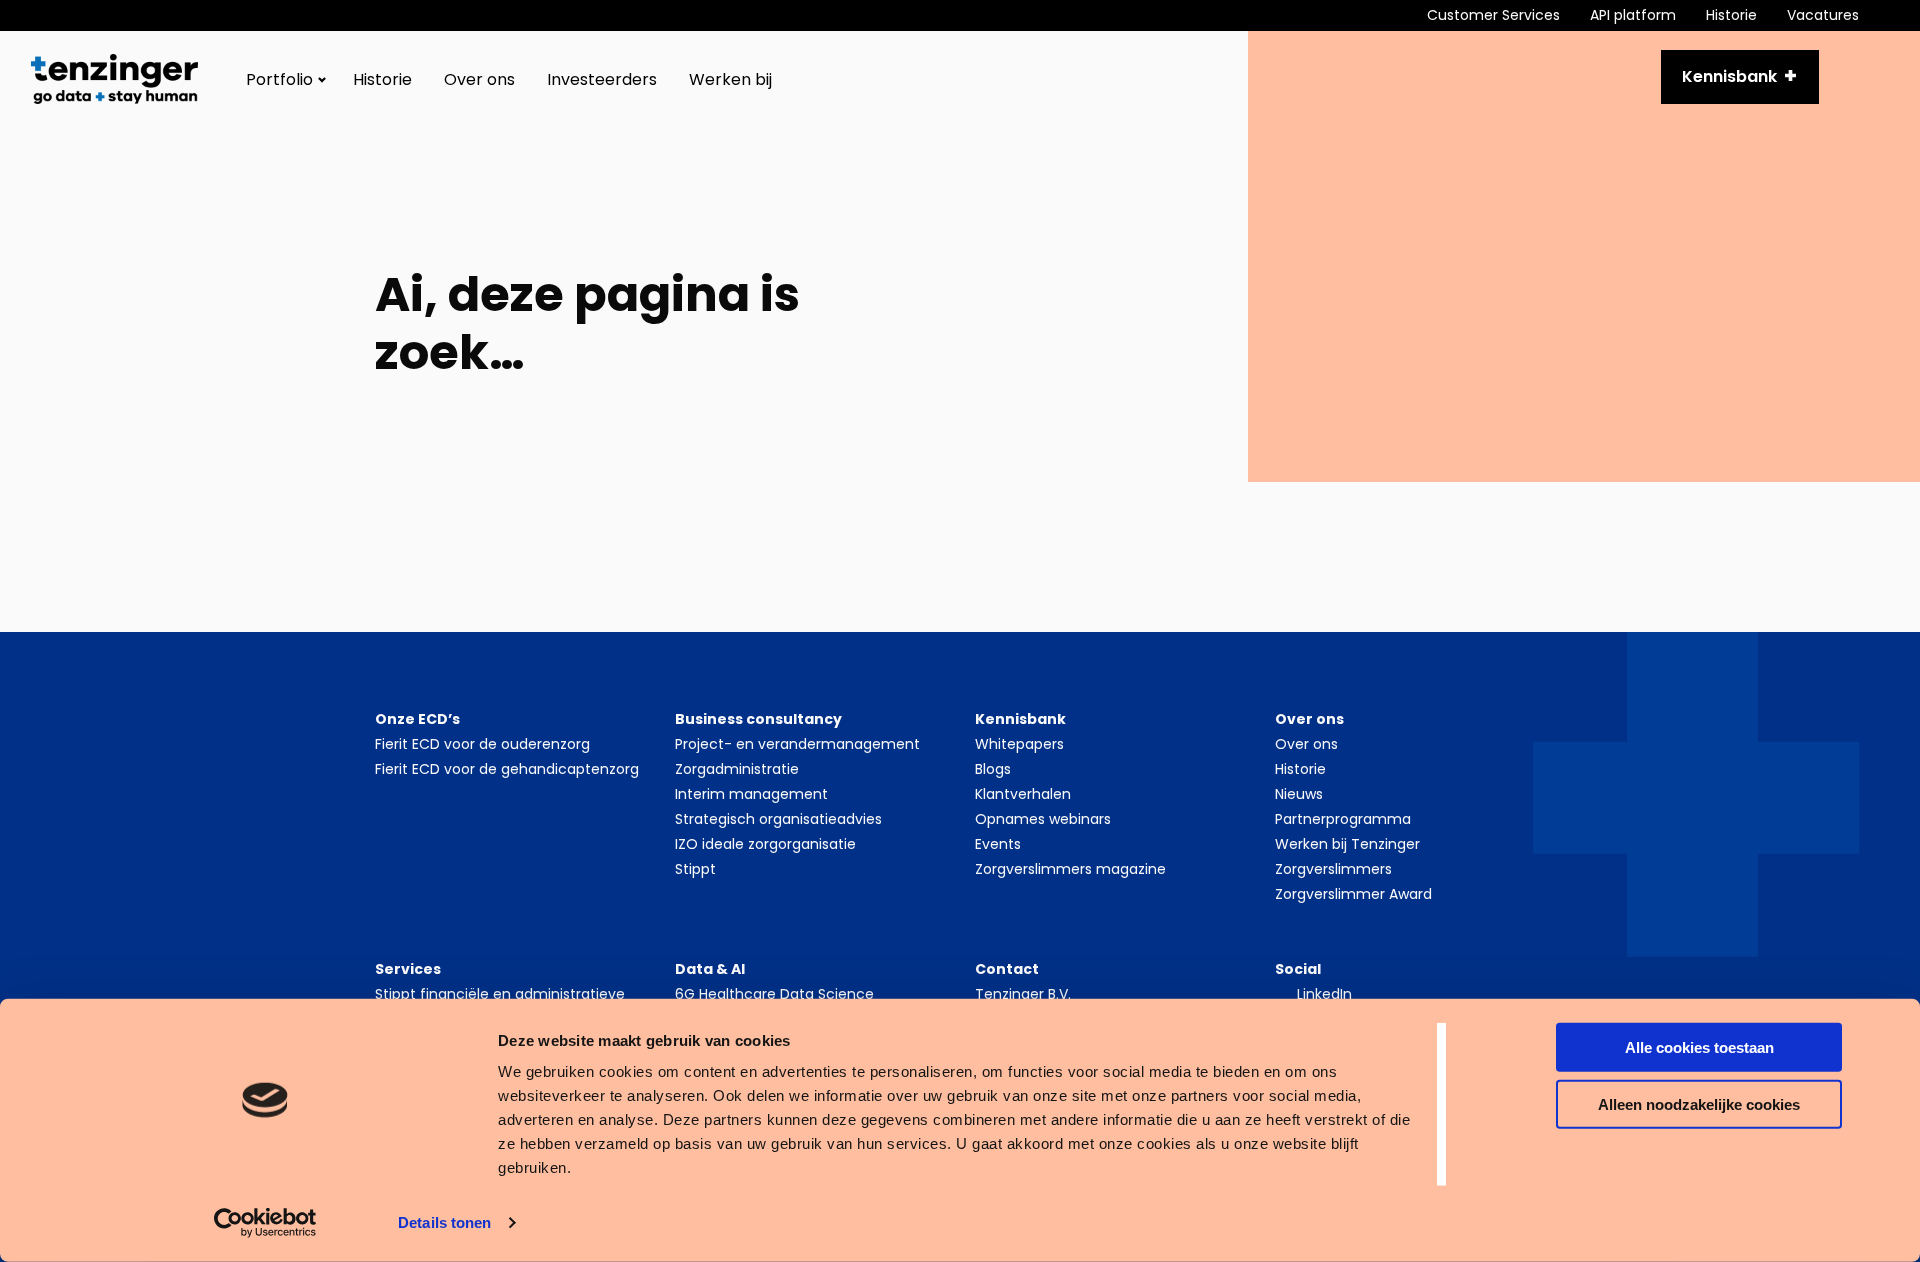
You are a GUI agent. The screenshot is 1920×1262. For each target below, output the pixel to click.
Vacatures (1823, 15)
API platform (1633, 15)
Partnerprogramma (1343, 819)
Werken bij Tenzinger (1347, 844)
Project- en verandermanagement (797, 744)
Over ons (479, 79)
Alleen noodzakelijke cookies (1699, 1103)
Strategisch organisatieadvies (778, 819)
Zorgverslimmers (1333, 869)
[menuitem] (1508, 15)
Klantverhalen (1023, 794)
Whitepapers (1019, 744)
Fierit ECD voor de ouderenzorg (482, 744)
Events (998, 844)
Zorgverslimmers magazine (1070, 869)
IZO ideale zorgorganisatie (765, 844)
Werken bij (730, 79)
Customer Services (1493, 15)
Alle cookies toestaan (1699, 1047)
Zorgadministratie (737, 769)
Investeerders (602, 79)
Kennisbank (1729, 76)
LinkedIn (1324, 994)
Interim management (751, 794)
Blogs (993, 769)
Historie (1731, 15)
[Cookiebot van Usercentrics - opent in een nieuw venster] (265, 1223)
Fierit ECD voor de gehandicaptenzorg (507, 769)
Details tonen (444, 1222)
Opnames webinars (1043, 819)
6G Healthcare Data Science (774, 994)
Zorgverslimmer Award (1353, 894)
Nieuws (1299, 794)
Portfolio (279, 79)
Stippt (695, 869)
